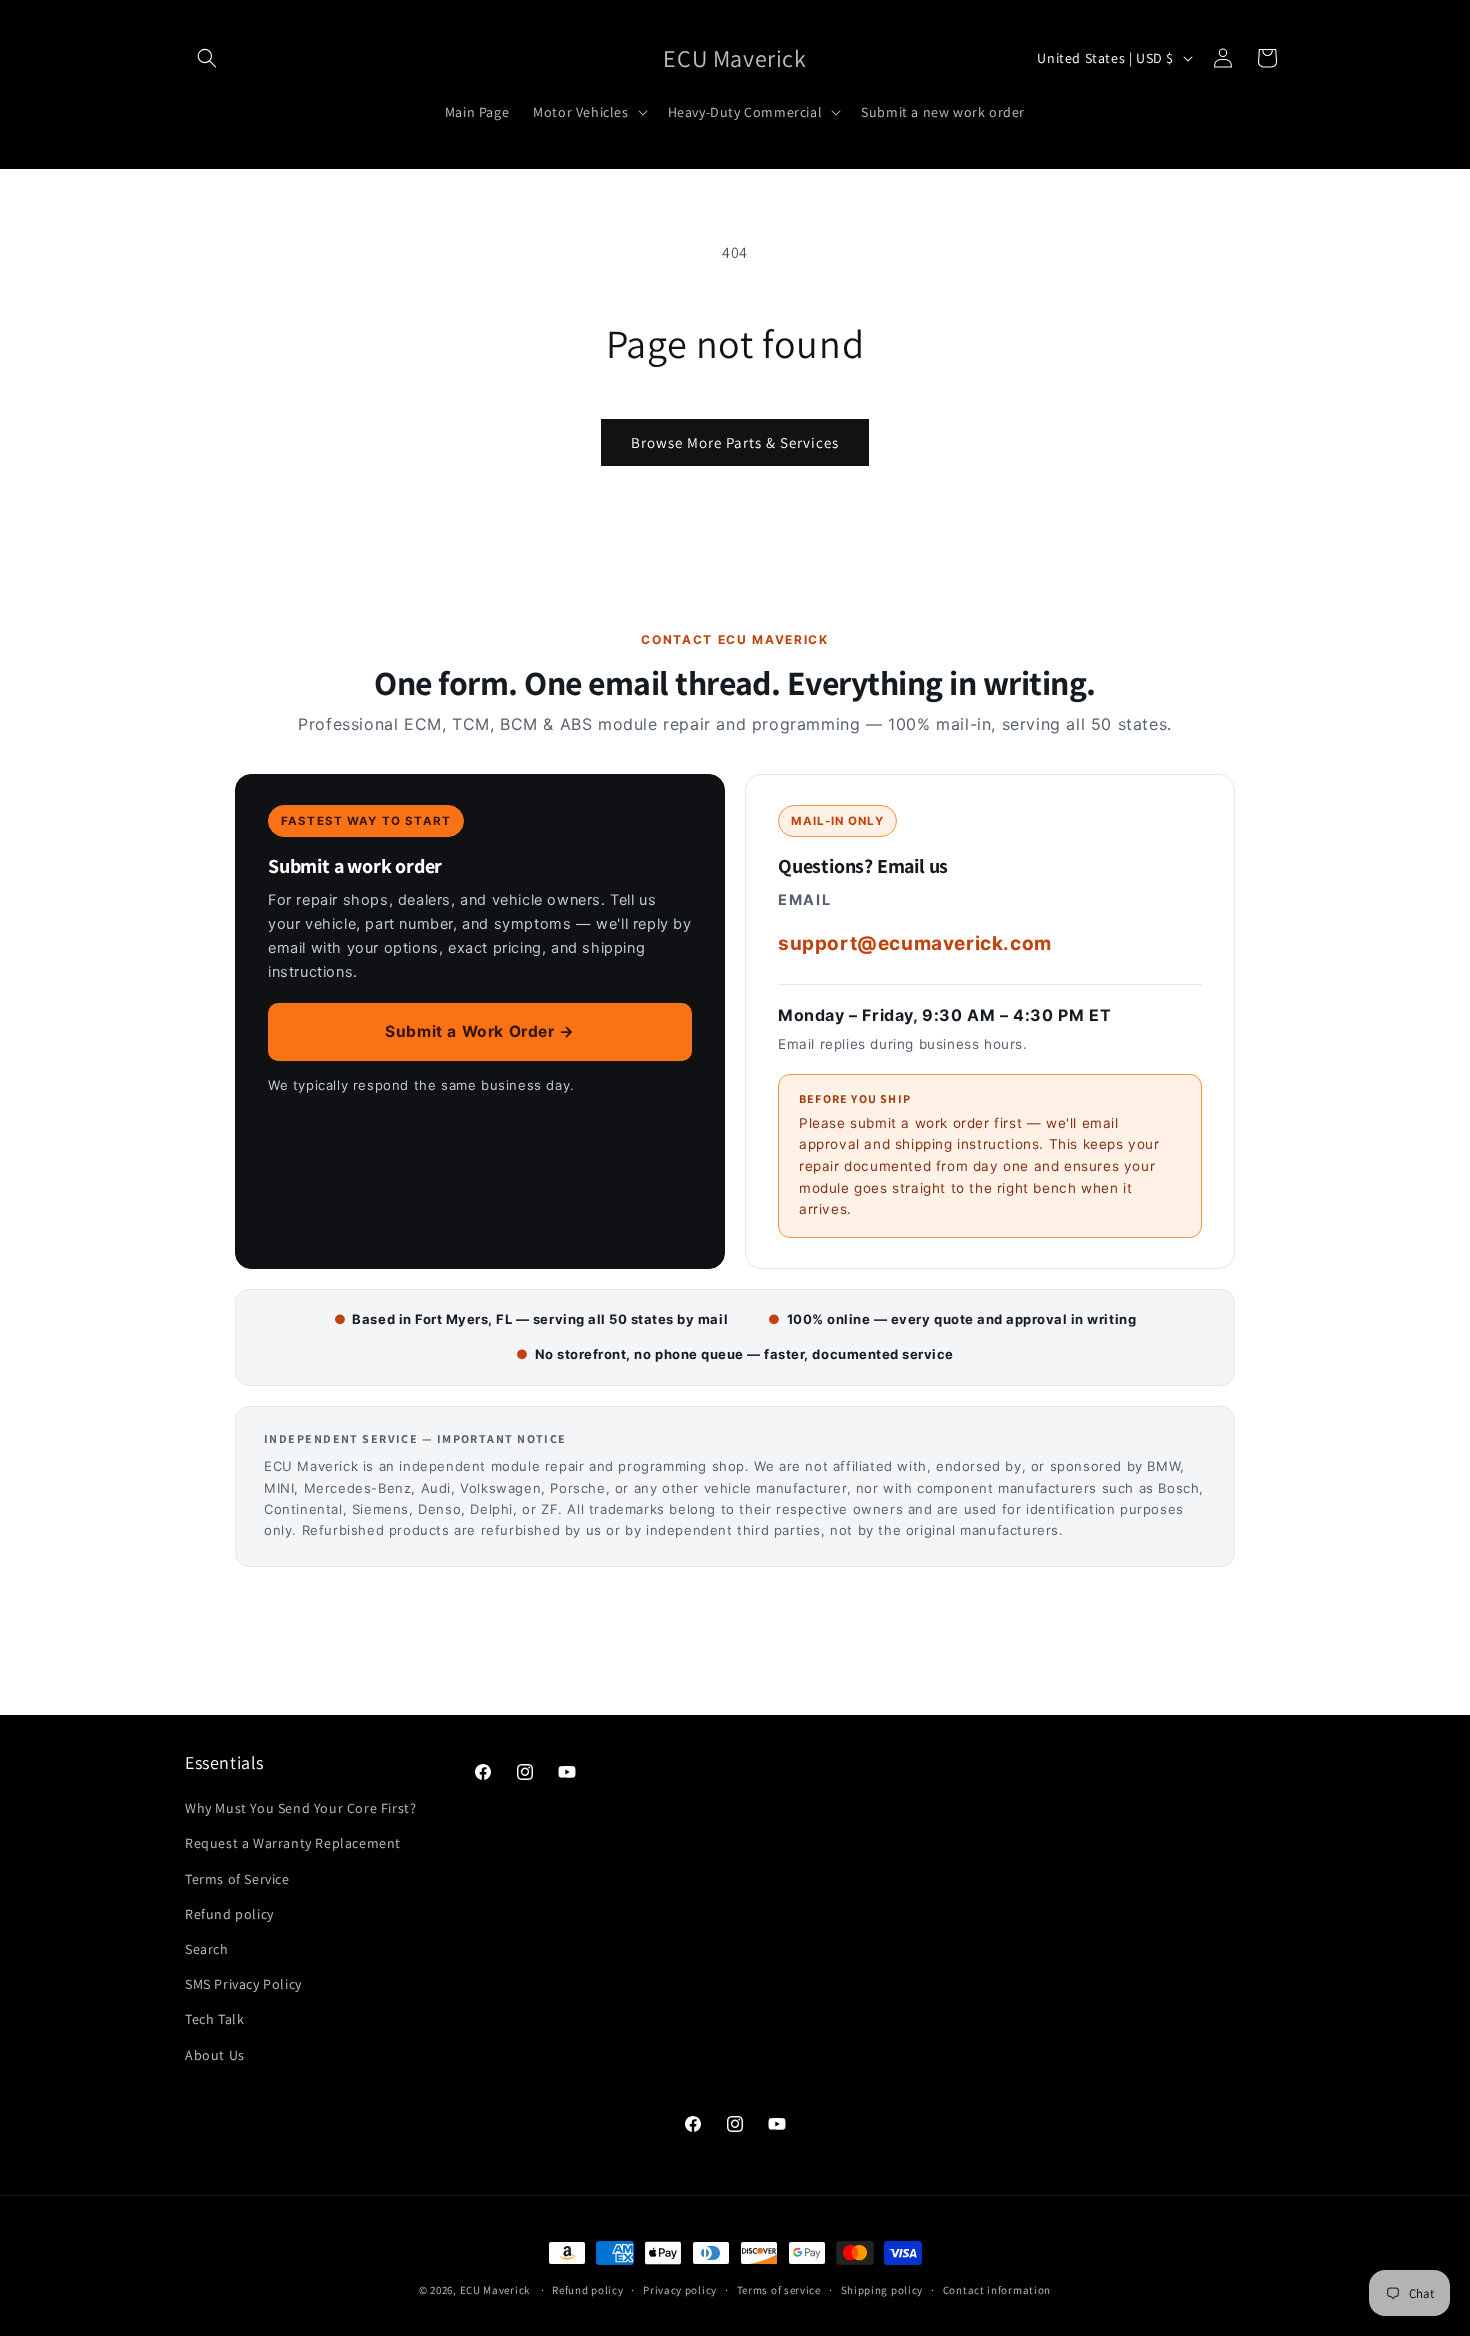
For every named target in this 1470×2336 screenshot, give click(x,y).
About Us (215, 2055)
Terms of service (779, 2290)
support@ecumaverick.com (915, 943)
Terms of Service (237, 1879)
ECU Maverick (495, 2290)
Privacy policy (680, 2290)
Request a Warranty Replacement (293, 1843)
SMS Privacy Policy (243, 1984)
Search (207, 1949)
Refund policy (229, 1914)
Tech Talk (214, 2019)
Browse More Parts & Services (735, 442)
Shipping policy (882, 2290)
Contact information (997, 2290)
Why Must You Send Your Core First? (300, 1808)
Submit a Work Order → (480, 1031)
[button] (207, 58)
